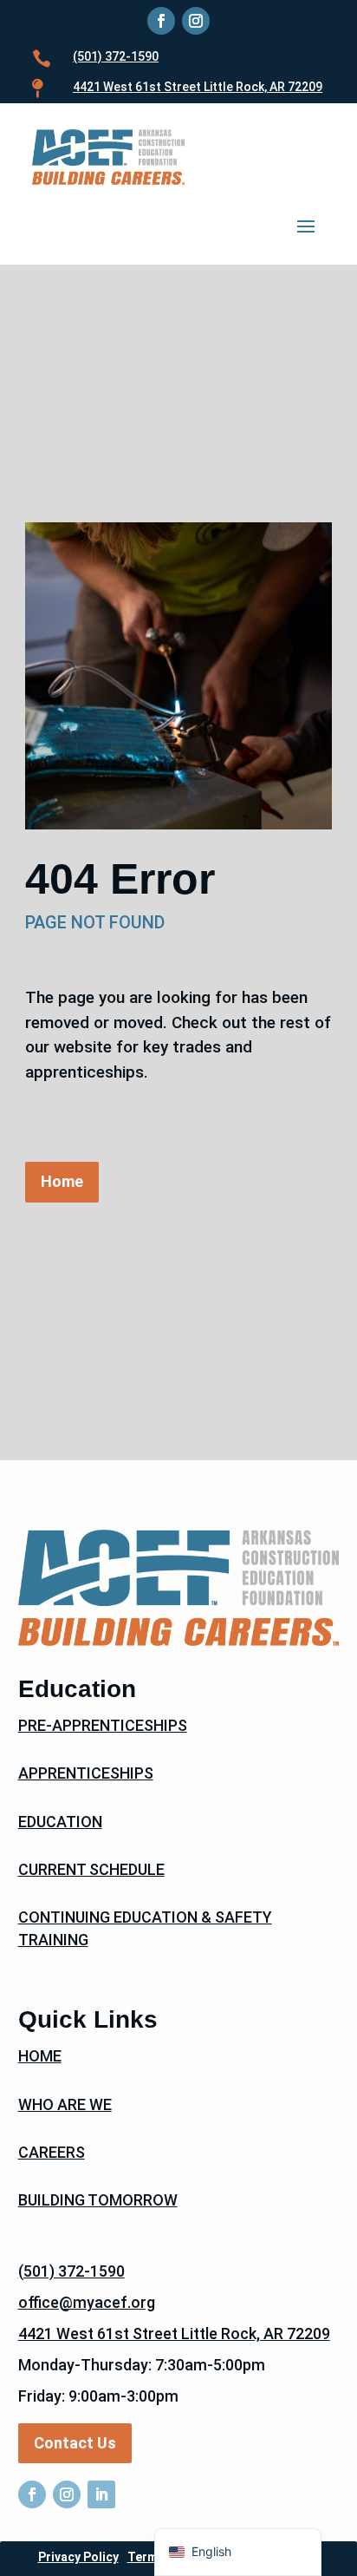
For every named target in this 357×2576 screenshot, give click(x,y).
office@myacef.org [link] (87, 2302)
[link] (161, 21)
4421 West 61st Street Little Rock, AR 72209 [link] (174, 2333)
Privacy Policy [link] (78, 2557)
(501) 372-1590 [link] (116, 56)
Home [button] (62, 1181)
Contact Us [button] (75, 2443)
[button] (306, 225)
